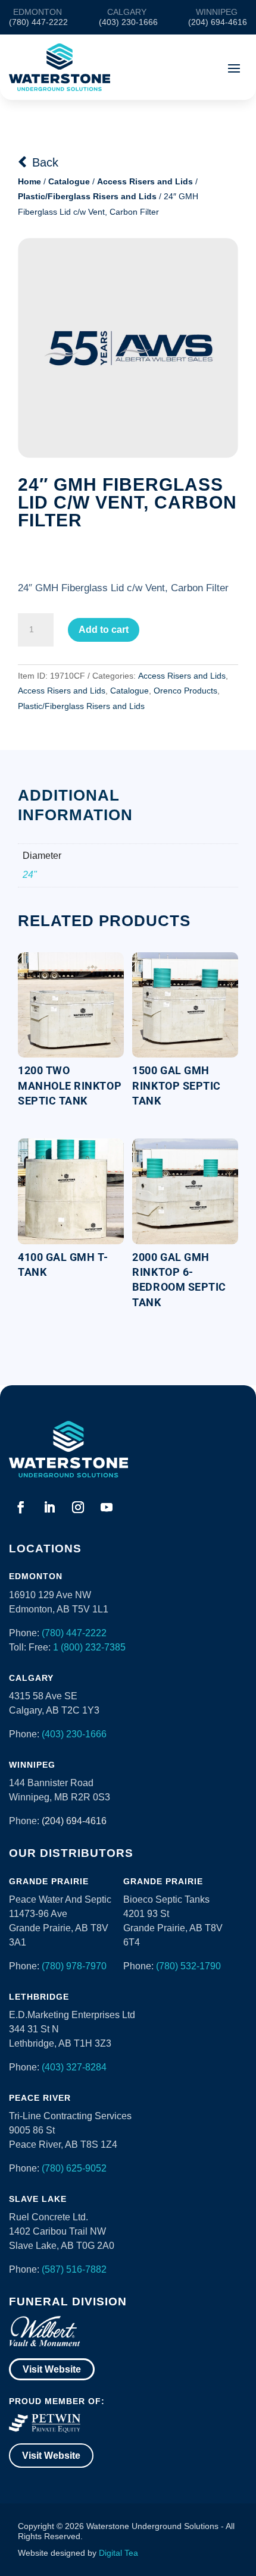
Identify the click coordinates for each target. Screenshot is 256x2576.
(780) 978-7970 (74, 1966)
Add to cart (104, 630)
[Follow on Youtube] (107, 1507)
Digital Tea (118, 2553)
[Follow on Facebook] (21, 1507)
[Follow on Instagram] (78, 1507)
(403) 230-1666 (74, 1734)
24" (30, 875)
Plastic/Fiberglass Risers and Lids (87, 196)
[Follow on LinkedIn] (49, 1507)
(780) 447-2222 (74, 1633)
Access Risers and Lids (145, 181)
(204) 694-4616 (74, 1821)
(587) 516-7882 (74, 2269)
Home (29, 181)
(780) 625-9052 (74, 2168)
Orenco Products (185, 691)
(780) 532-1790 (188, 1966)
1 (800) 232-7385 (89, 1647)
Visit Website (52, 2369)
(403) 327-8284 (74, 2067)
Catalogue (69, 181)
